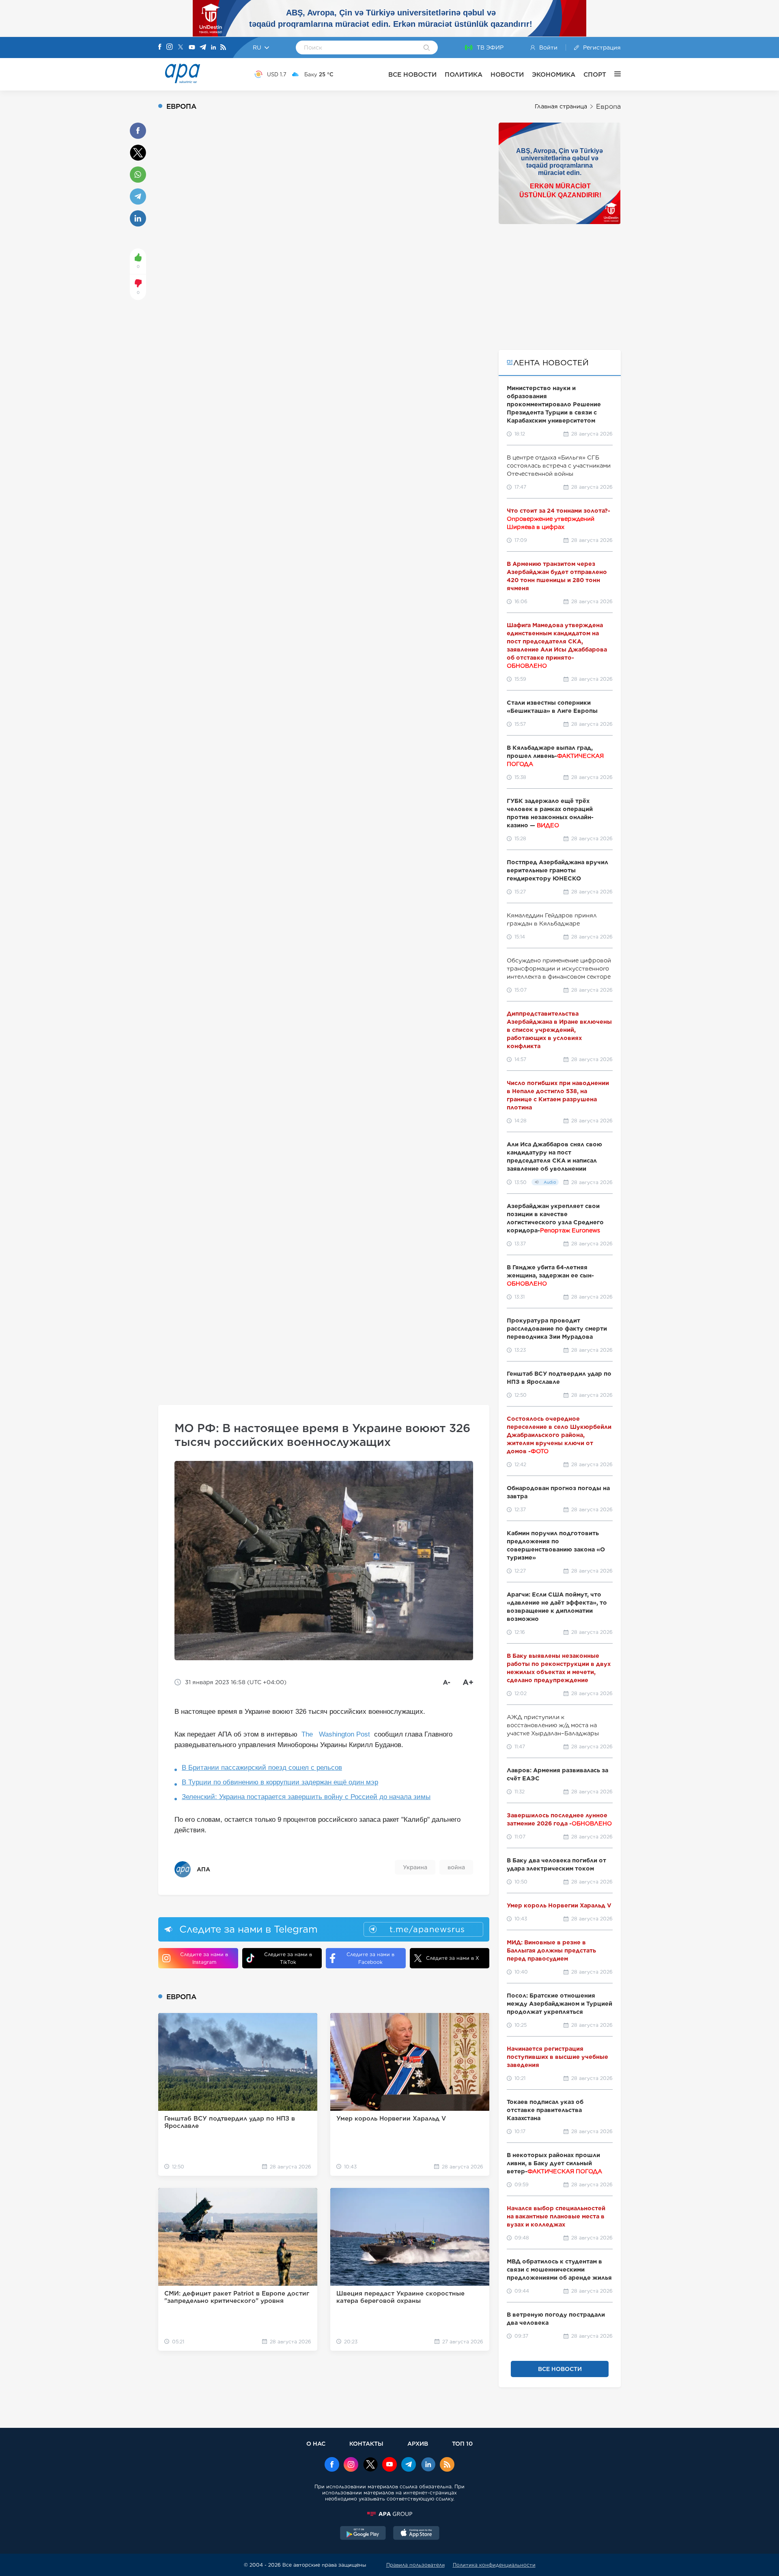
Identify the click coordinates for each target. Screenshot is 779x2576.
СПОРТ (595, 74)
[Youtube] (192, 48)
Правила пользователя (415, 2565)
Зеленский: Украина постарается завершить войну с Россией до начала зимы (306, 1797)
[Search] (427, 48)
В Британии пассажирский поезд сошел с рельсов (262, 1768)
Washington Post (344, 1734)
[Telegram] (203, 48)
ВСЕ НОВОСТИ (412, 74)
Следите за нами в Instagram (204, 1958)
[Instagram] (170, 47)
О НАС (316, 2443)
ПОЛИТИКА (464, 74)
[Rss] (223, 48)
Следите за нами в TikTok (288, 1958)
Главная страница (561, 106)
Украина (415, 1867)
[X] (181, 48)
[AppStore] (416, 2534)
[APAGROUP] (389, 2514)
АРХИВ (418, 2443)
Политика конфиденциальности (494, 2565)
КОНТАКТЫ (366, 2443)
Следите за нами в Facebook (370, 1958)
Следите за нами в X (453, 1958)
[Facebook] (160, 47)
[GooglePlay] (363, 2534)
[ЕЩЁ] (613, 74)
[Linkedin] (213, 48)
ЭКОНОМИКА (554, 74)
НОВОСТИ (507, 74)
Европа (608, 107)
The (308, 1734)
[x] (370, 2465)
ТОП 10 (462, 2443)
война (456, 1867)
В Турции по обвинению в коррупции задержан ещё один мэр (280, 1782)
